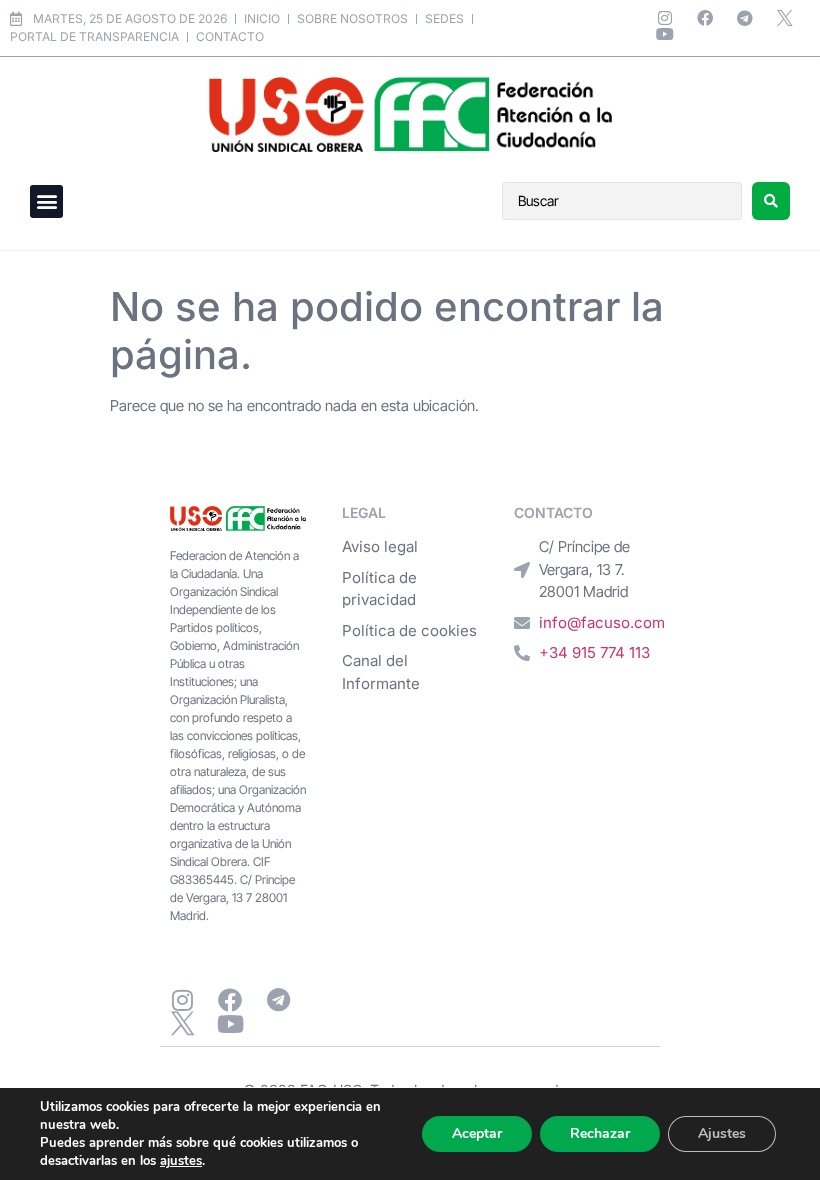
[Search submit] (771, 201)
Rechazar (600, 1133)
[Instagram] (665, 18)
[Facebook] (705, 18)
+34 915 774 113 (594, 652)
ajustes (181, 1161)
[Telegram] (745, 18)
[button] (46, 201)
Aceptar (477, 1133)
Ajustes (722, 1133)
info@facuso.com (602, 622)
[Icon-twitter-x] (785, 18)
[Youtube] (665, 34)
